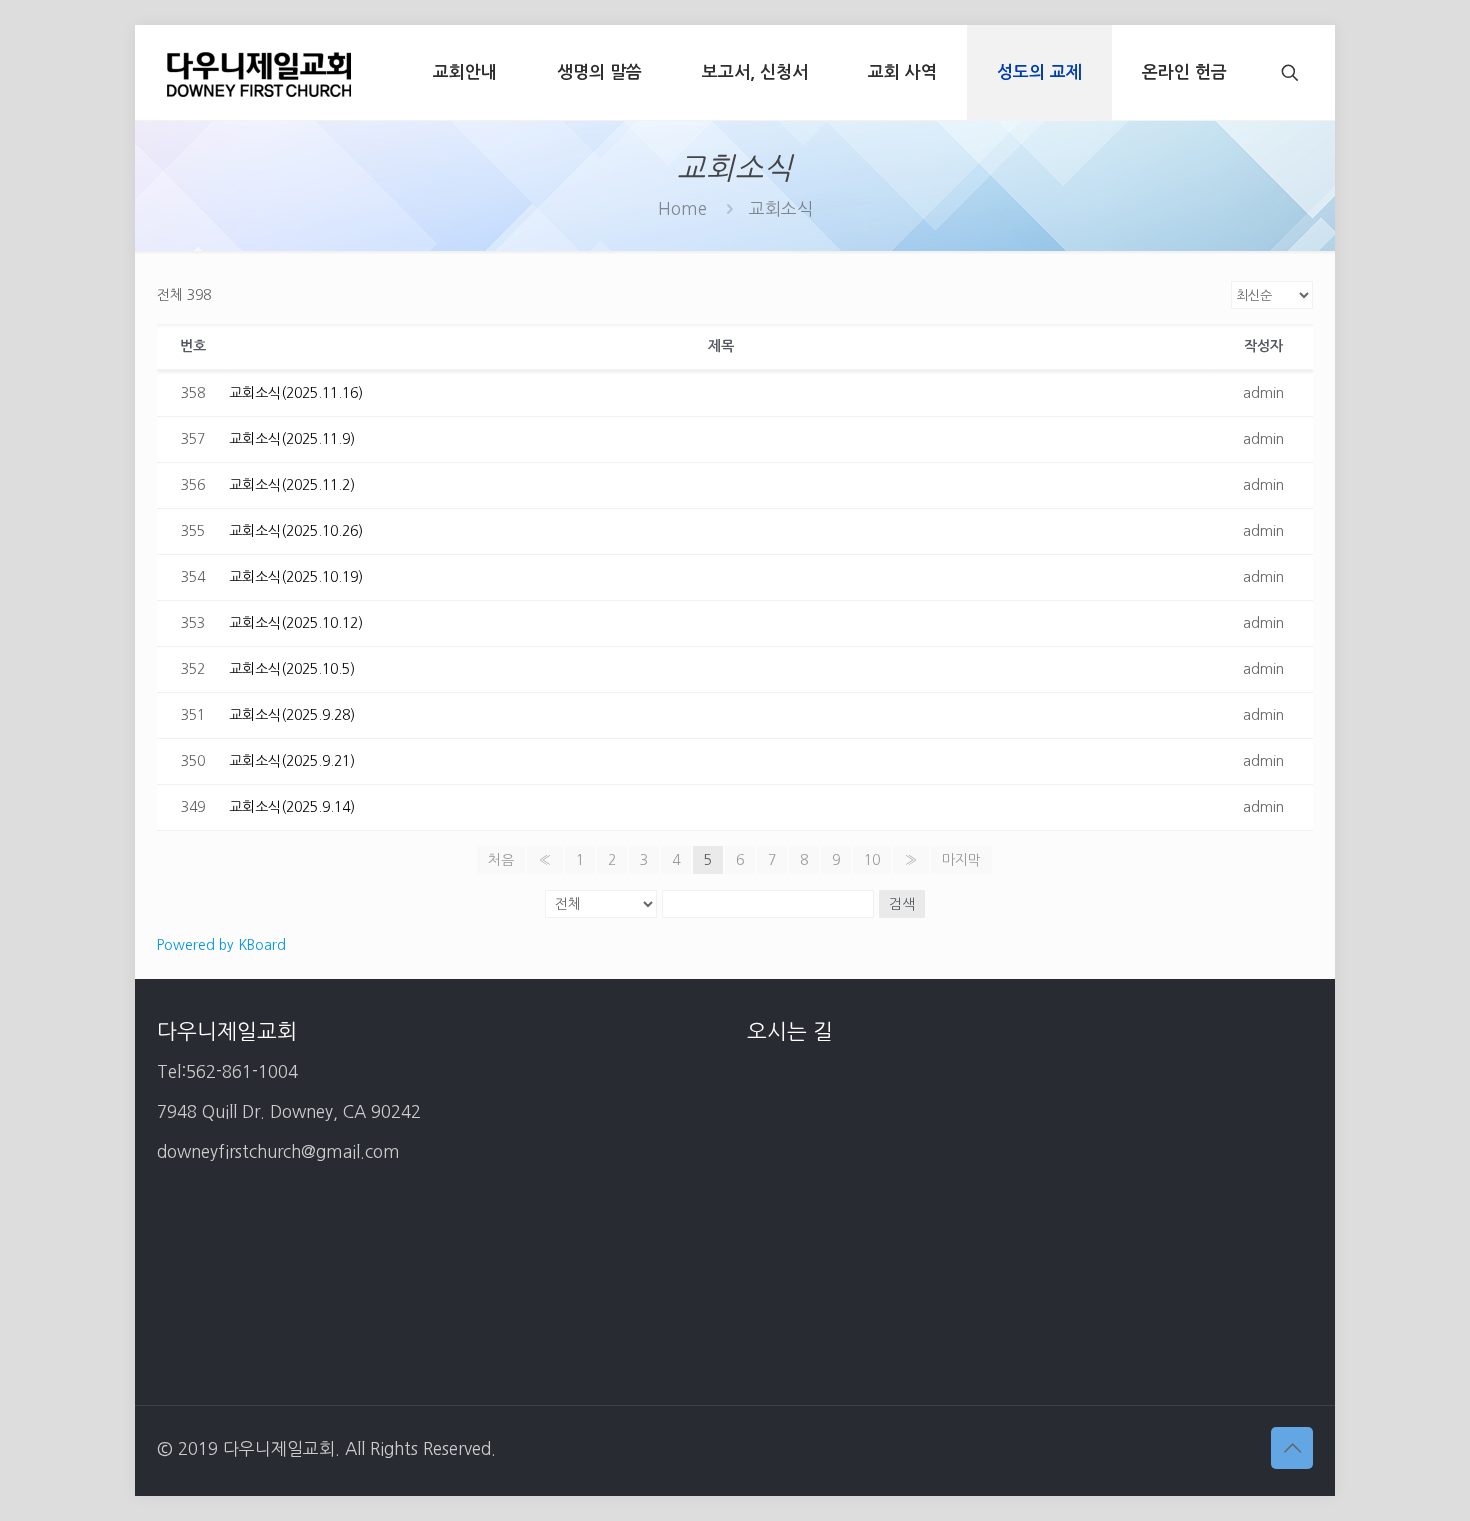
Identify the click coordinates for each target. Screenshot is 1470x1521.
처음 (501, 860)
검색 (902, 904)
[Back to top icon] (1292, 1448)
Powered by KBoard (221, 945)
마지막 (961, 860)
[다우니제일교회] (259, 72)
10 (872, 860)
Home (682, 208)
